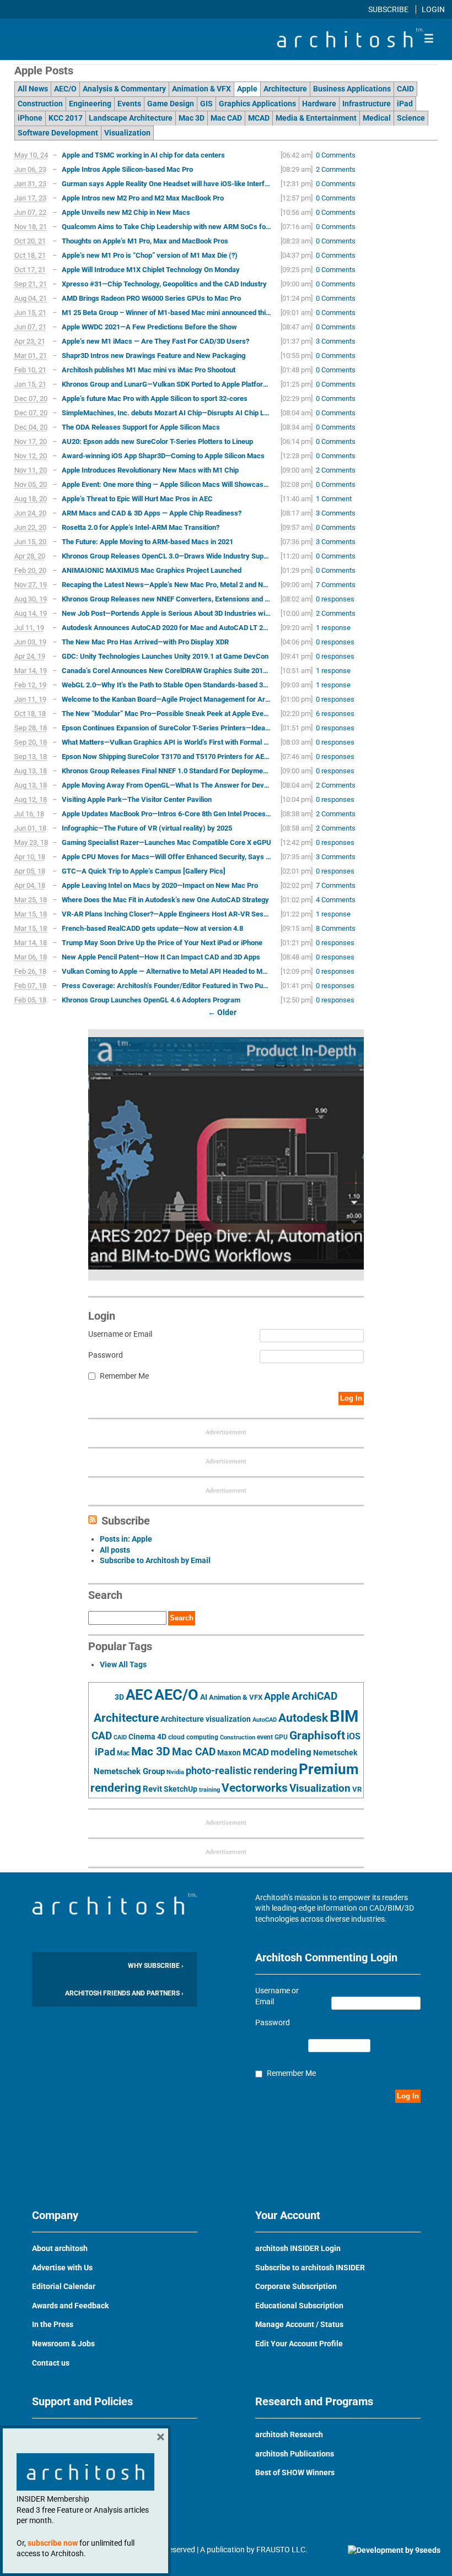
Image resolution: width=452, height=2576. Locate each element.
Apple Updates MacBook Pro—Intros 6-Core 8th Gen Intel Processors (166, 814)
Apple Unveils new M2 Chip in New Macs (126, 212)
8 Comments (336, 928)
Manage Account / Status (299, 2324)
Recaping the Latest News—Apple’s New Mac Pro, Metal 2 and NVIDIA (166, 585)
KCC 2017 (66, 118)
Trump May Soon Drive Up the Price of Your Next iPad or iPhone (162, 943)
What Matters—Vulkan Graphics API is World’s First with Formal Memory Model (166, 742)
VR (357, 1789)
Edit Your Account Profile (299, 2344)
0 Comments (336, 155)
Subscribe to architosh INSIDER (310, 2268)
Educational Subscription (299, 2306)
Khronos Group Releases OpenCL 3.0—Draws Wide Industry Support (166, 556)
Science (411, 118)
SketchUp (181, 1789)
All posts (115, 1550)
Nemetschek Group (129, 1771)
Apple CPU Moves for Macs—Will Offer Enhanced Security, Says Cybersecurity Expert (166, 857)
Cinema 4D (147, 1737)
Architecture (285, 89)
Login (433, 9)
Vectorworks (255, 1788)
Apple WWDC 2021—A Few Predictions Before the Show (149, 327)
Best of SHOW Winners (295, 2472)
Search (182, 1618)
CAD (102, 1736)
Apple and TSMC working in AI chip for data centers (143, 155)
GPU (281, 1737)
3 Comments (336, 341)
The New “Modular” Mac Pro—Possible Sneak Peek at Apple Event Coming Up (166, 714)
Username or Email (120, 1334)
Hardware (319, 104)
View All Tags (123, 1664)
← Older (222, 1012)
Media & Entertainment (316, 118)
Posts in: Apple (126, 1539)
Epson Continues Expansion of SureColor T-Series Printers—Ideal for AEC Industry (166, 728)
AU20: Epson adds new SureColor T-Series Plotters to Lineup (157, 441)
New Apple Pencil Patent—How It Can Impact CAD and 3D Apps (161, 957)
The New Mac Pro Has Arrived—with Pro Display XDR (145, 642)
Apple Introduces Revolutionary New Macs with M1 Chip (150, 470)
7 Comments (336, 585)
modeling (291, 1752)
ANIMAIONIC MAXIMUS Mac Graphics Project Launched (152, 570)
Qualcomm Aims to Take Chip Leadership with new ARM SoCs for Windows (166, 227)
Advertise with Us (62, 2268)
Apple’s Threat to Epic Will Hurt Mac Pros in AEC (137, 499)
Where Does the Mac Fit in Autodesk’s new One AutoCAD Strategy (165, 900)
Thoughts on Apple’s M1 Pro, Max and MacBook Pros (145, 241)
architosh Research (289, 2434)
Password (106, 1355)
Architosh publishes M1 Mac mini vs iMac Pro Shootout (149, 370)
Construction (40, 104)
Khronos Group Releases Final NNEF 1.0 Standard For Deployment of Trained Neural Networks (166, 771)
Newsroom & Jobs (63, 2344)
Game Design (171, 104)
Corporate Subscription (296, 2286)
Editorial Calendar (64, 2286)
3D (119, 1697)
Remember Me (124, 1376)
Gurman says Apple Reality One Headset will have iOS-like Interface (166, 184)
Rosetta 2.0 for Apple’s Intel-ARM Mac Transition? (141, 527)
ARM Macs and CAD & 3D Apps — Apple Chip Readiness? (152, 513)
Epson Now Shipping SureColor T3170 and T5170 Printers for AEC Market (166, 756)
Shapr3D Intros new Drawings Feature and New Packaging (154, 356)
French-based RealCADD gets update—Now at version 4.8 (152, 928)
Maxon (229, 1753)
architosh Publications (295, 2454)
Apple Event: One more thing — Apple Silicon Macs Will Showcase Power (166, 484)
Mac (123, 1753)
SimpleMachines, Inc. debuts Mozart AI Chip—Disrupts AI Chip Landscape (166, 413)
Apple (247, 89)
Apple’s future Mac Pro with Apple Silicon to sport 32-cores (155, 398)
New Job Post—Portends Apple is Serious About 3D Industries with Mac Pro (166, 613)
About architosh (60, 2248)
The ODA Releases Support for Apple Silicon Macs (141, 427)
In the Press (53, 2324)
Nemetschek (335, 1753)
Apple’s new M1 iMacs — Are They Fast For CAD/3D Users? (155, 341)
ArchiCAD (314, 1696)
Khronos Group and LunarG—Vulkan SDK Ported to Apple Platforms (166, 384)
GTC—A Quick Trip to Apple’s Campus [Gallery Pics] (144, 871)
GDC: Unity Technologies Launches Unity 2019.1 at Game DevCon (165, 656)
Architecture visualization (206, 1719)
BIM (344, 1716)
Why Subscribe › (156, 1966)
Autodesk (303, 1718)
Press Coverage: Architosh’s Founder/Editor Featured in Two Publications (166, 986)
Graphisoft (317, 1736)
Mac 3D (192, 118)
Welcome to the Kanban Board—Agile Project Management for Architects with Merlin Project (166, 699)
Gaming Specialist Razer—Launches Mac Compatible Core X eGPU (166, 842)
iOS (354, 1736)
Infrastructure (367, 104)
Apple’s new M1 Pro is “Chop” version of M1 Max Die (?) (150, 255)
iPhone (30, 118)
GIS (206, 104)
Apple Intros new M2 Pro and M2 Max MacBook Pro (143, 198)
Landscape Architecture (131, 118)
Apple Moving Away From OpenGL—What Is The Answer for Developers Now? (166, 785)
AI (204, 1697)
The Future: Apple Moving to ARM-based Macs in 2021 (147, 542)
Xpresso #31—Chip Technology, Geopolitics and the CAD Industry (164, 284)
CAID (405, 89)
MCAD (259, 118)
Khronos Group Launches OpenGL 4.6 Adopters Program (151, 1000)
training (209, 1789)
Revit (152, 1789)
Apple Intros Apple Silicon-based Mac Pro (127, 169)
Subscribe (389, 9)
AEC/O (65, 89)
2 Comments (336, 169)
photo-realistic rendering (241, 1771)
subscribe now (53, 2543)
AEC (139, 1695)
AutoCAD (265, 1720)
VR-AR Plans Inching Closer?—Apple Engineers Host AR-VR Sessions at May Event (166, 914)
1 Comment (334, 499)
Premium (329, 1769)
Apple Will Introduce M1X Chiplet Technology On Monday (151, 270)
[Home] (350, 45)
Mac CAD (226, 118)
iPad (405, 104)
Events (129, 104)
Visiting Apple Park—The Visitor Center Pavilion (137, 799)
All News (33, 89)
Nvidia (175, 1772)
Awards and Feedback (70, 2306)
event (265, 1737)
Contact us (51, 2363)
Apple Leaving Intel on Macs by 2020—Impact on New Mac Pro (160, 885)
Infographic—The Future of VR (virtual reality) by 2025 (147, 828)
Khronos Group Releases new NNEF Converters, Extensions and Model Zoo (166, 599)
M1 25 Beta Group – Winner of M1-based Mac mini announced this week (166, 313)
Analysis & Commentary (124, 89)
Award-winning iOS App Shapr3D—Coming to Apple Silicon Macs (163, 456)
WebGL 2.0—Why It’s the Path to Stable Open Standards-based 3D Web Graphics (166, 685)
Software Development (58, 133)
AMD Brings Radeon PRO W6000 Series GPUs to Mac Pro (151, 298)
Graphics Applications (257, 104)
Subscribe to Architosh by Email (155, 1560)
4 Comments (336, 900)
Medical (377, 118)
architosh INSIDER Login (298, 2248)
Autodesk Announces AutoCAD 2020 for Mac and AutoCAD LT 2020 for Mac (166, 628)
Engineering (90, 104)
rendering (116, 1788)
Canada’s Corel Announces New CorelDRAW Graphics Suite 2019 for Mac (166, 671)
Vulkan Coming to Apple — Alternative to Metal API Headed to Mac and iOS (166, 971)
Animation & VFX (201, 89)
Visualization (127, 133)
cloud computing (193, 1737)
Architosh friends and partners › (124, 1993)
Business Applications (352, 89)
